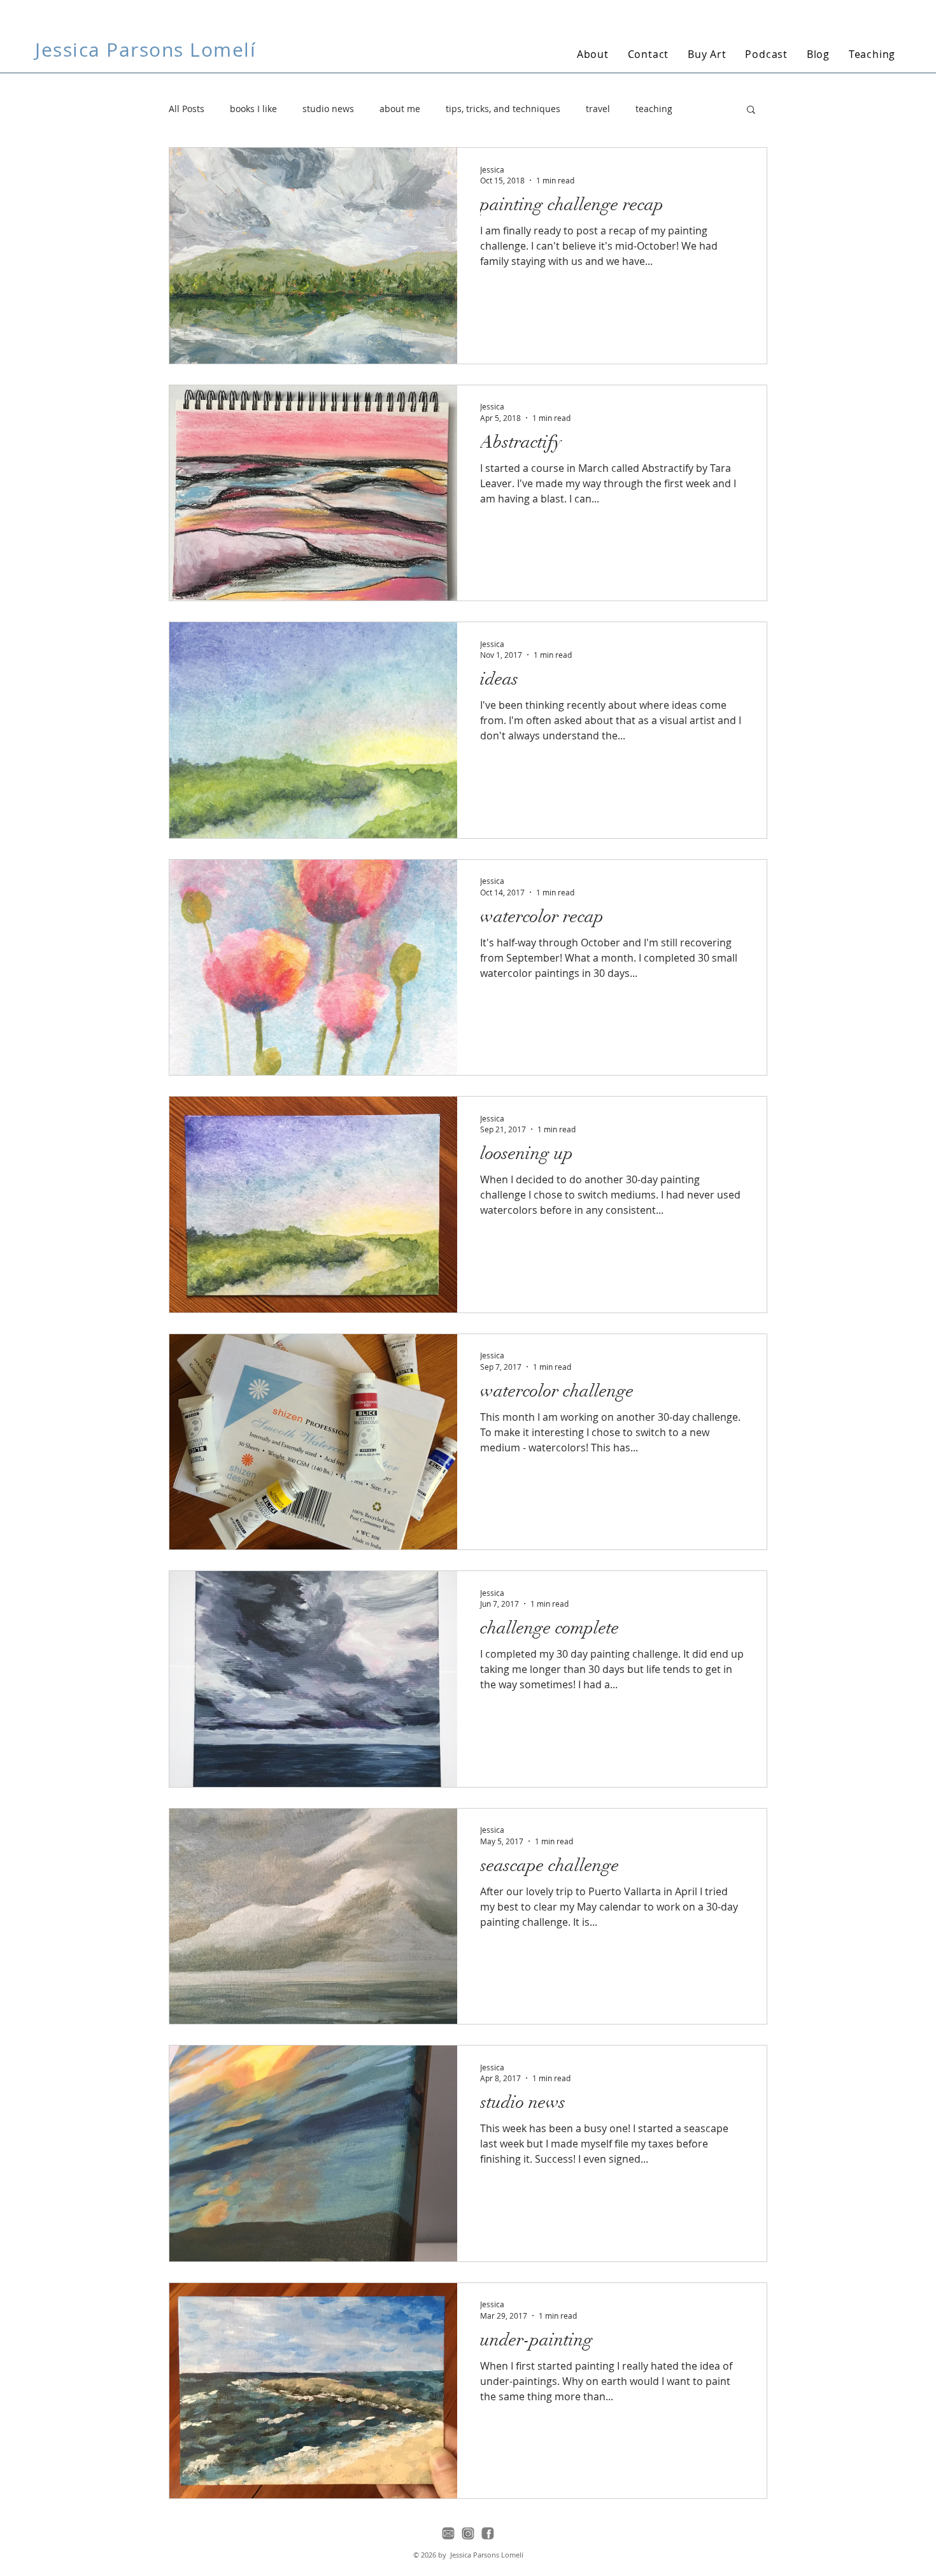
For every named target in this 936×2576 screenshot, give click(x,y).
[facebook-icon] (488, 2533)
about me (400, 109)
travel (598, 109)
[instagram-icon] (468, 2533)
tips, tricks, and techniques (503, 109)
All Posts (187, 109)
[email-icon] (448, 2533)
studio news (328, 109)
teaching (654, 109)
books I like (253, 109)
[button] (751, 110)
